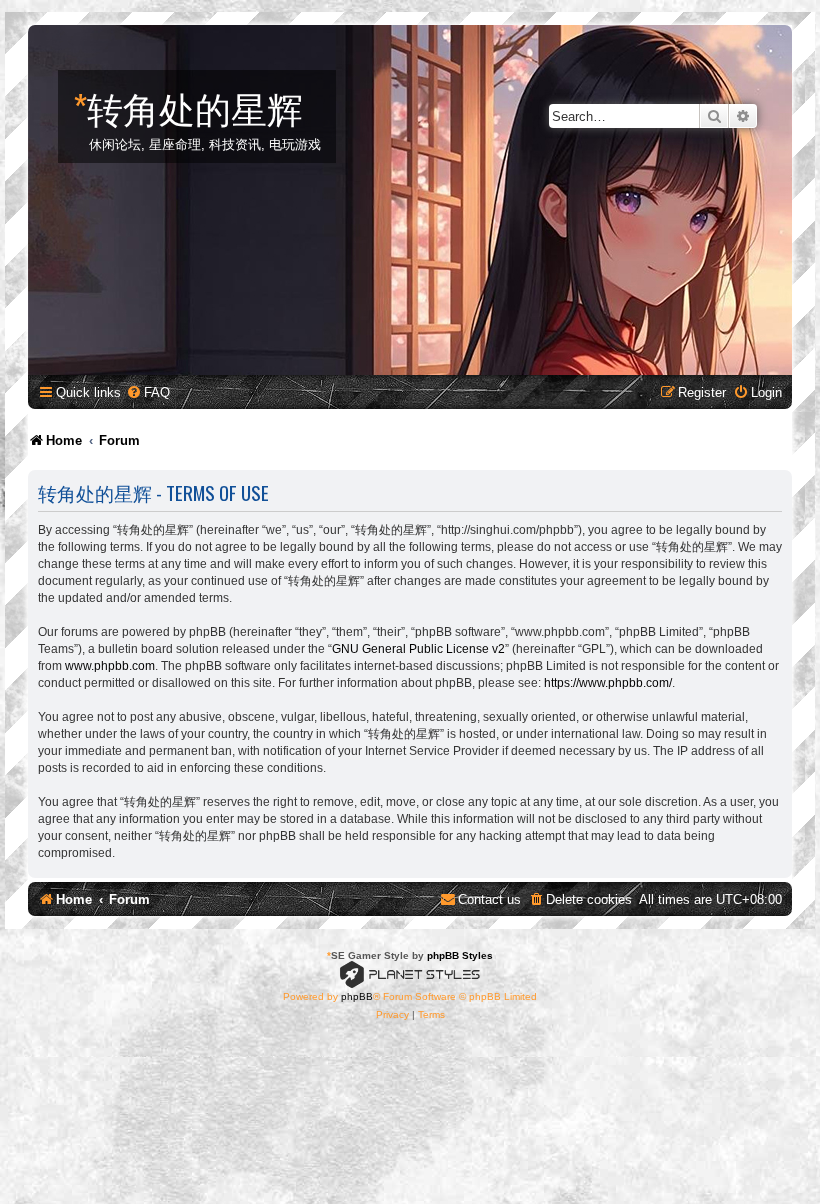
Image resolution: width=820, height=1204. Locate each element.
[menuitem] (148, 392)
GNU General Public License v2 (418, 649)
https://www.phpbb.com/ (608, 683)
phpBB (357, 996)
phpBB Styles (460, 955)
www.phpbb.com (110, 666)
